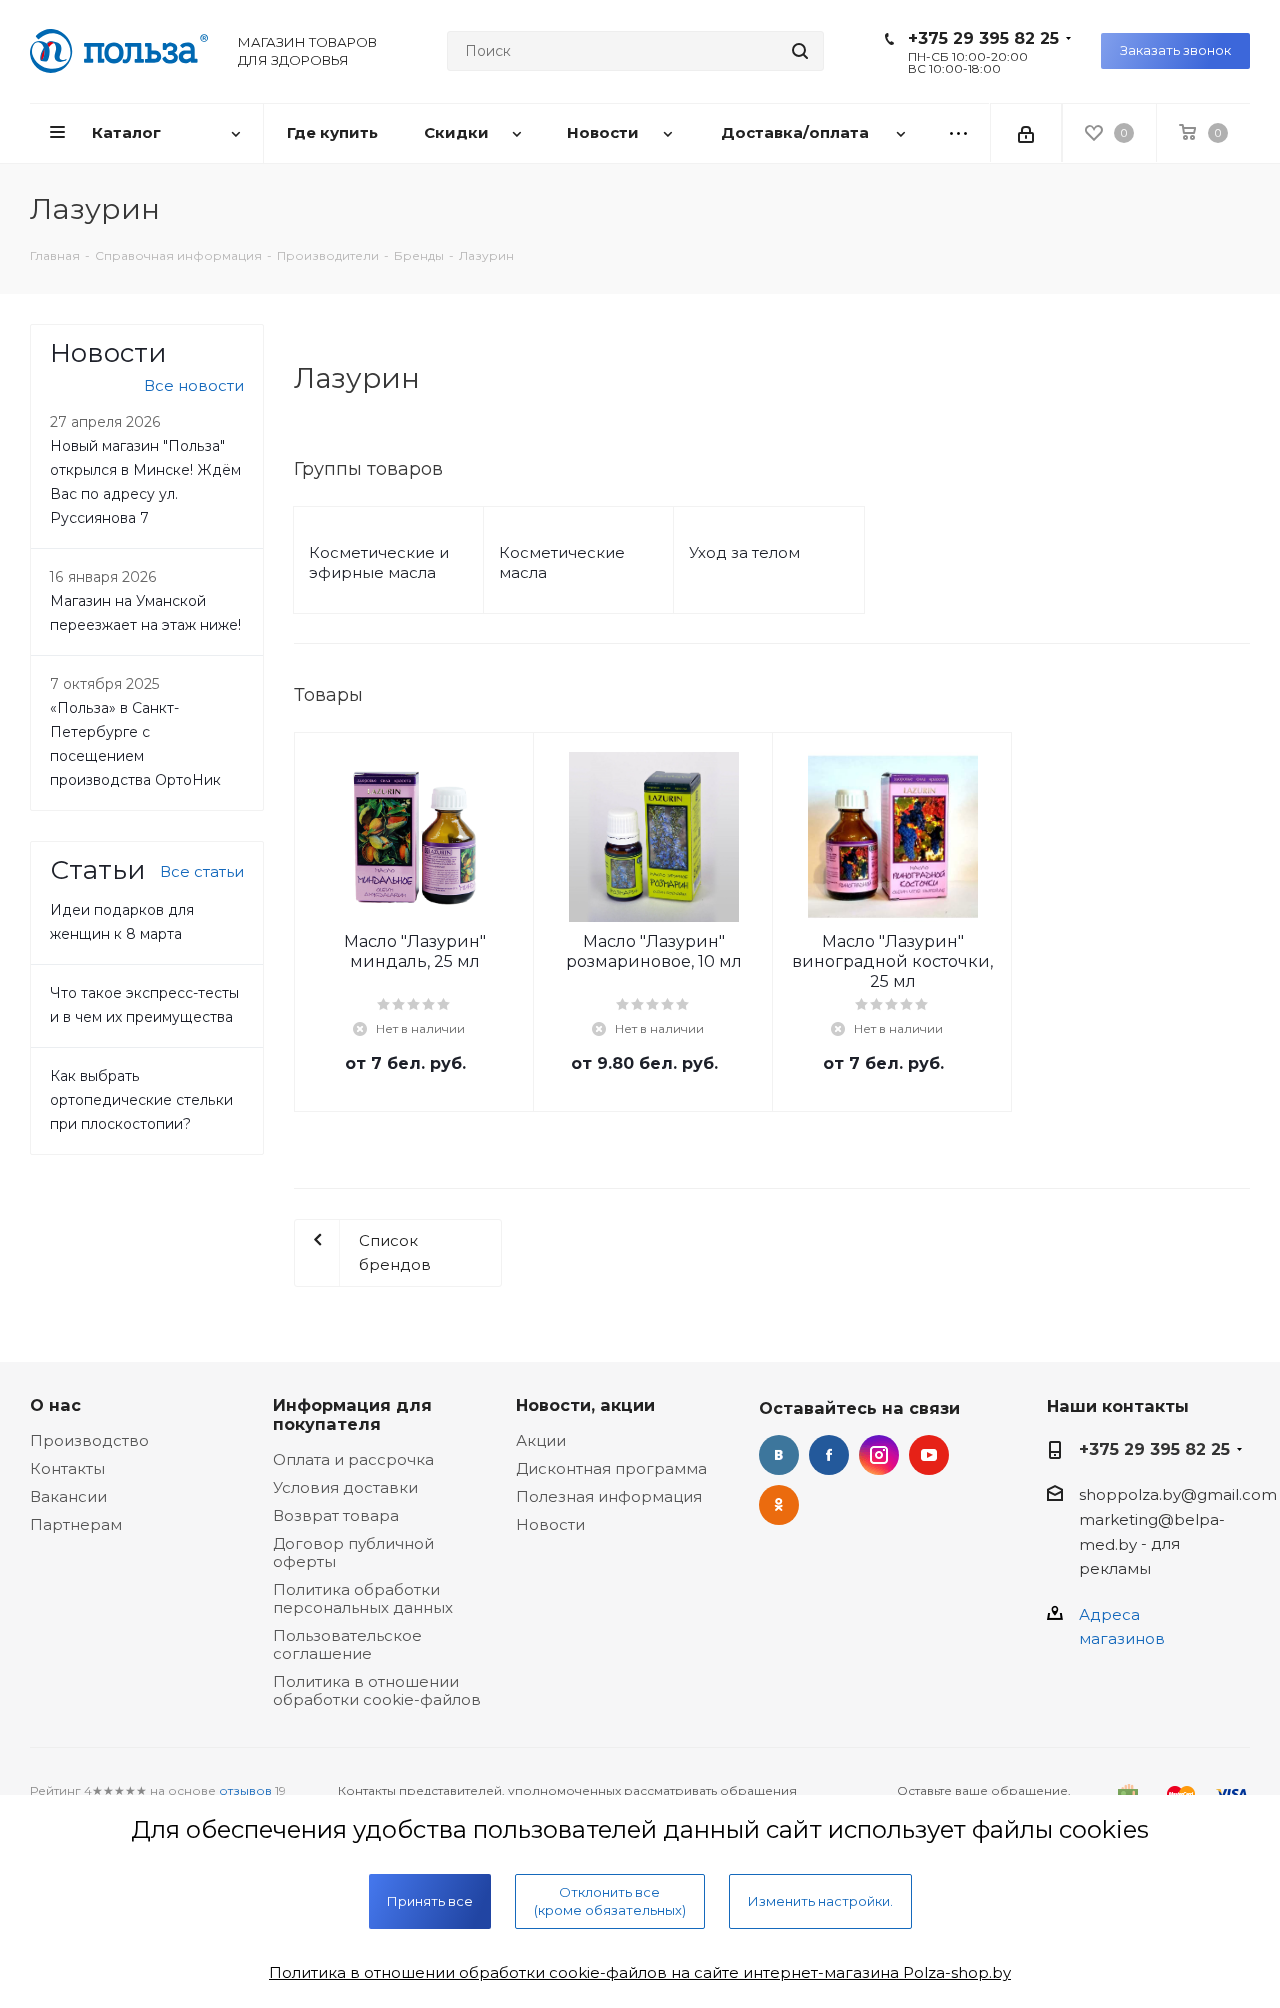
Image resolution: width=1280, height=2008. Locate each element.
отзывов (245, 1790)
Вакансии (68, 1496)
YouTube (929, 1455)
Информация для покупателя (352, 1414)
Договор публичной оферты (353, 1552)
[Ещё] (958, 133)
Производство (89, 1440)
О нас (55, 1405)
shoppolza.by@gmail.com (1178, 1494)
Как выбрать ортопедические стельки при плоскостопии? (141, 1100)
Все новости (194, 385)
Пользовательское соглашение (347, 1644)
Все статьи (202, 871)
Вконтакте (779, 1455)
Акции (541, 1440)
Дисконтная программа (611, 1468)
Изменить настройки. (820, 1901)
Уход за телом (744, 552)
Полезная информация (609, 1496)
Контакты (67, 1468)
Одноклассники (779, 1505)
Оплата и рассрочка (353, 1459)
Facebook (829, 1455)
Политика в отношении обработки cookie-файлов (377, 1690)
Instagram (879, 1455)
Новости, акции (585, 1405)
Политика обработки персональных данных (363, 1598)
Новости (550, 1524)
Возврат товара (336, 1515)
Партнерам (76, 1524)
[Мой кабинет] (1026, 133)
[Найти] (800, 51)
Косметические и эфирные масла (379, 562)
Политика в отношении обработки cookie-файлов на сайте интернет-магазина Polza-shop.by (640, 1972)
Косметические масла (562, 562)
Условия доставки (345, 1487)
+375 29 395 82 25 (983, 38)
